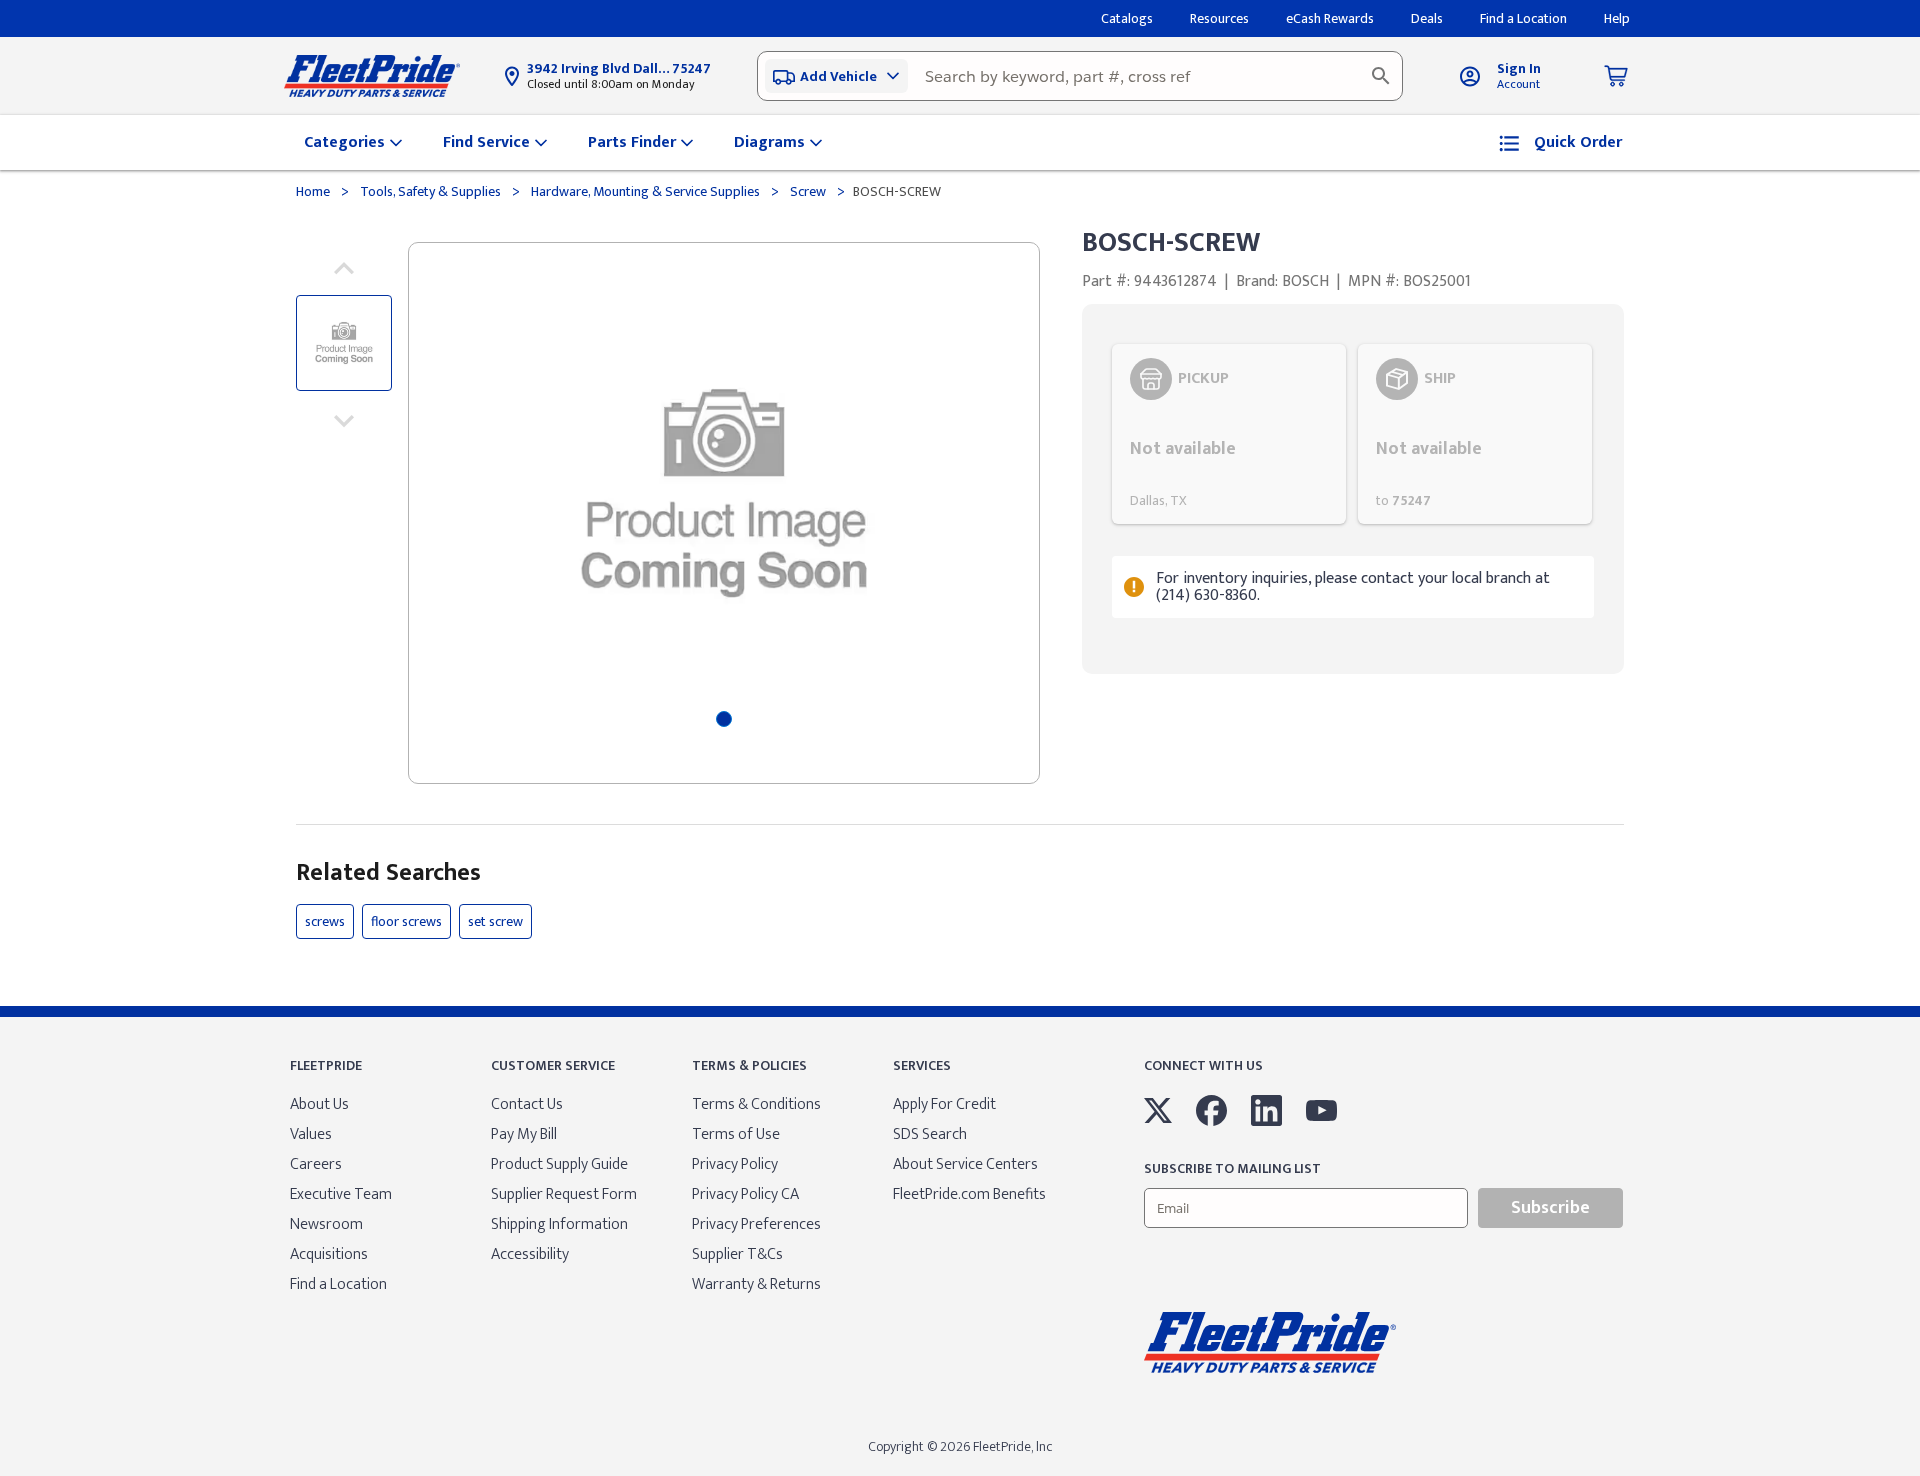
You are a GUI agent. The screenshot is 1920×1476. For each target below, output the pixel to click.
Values (311, 1134)
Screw (808, 191)
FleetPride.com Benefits (969, 1194)
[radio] (1229, 434)
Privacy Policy (735, 1164)
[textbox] (1080, 76)
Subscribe (1550, 1208)
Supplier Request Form (564, 1194)
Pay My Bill (524, 1134)
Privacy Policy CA (745, 1194)
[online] (1914, 1475)
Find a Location (338, 1284)
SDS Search (930, 1134)
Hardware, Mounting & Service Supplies (645, 191)
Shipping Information (559, 1224)
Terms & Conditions (756, 1104)
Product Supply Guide (559, 1164)
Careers (316, 1164)
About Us (319, 1104)
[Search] (1381, 76)
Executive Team (341, 1194)
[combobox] (1080, 76)
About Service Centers (965, 1164)
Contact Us (527, 1104)
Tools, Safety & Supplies (430, 191)
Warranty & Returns (756, 1284)
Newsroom (326, 1224)
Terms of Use (736, 1134)
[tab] (724, 719)
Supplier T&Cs (737, 1254)
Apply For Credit (944, 1104)
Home (314, 191)
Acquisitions (329, 1254)
